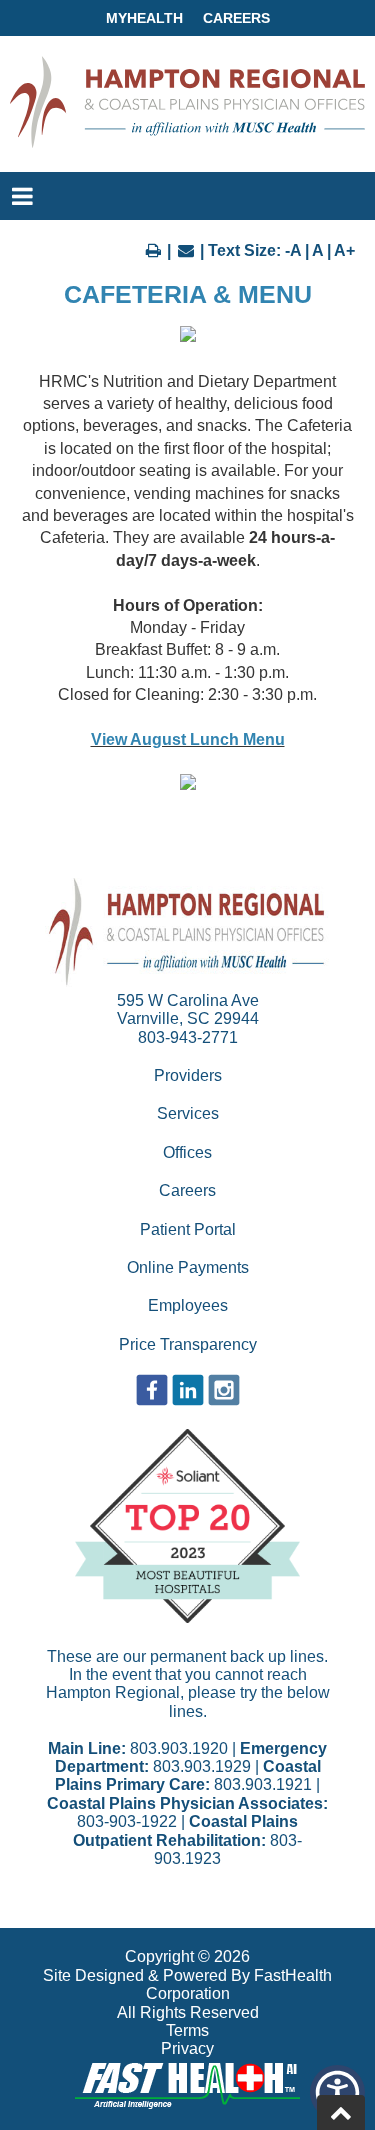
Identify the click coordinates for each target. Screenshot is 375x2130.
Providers (188, 1075)
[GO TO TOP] (341, 2112)
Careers (236, 18)
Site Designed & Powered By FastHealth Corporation (187, 1984)
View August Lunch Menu (188, 739)
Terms (187, 2030)
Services (188, 1113)
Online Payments (188, 1267)
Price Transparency (188, 1344)
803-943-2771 (188, 1037)
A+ (344, 250)
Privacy (187, 2048)
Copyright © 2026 (187, 1956)
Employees (188, 1305)
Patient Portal (188, 1229)
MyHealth (144, 18)
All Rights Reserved (188, 2012)
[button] (337, 2092)
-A (293, 250)
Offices (187, 1152)
